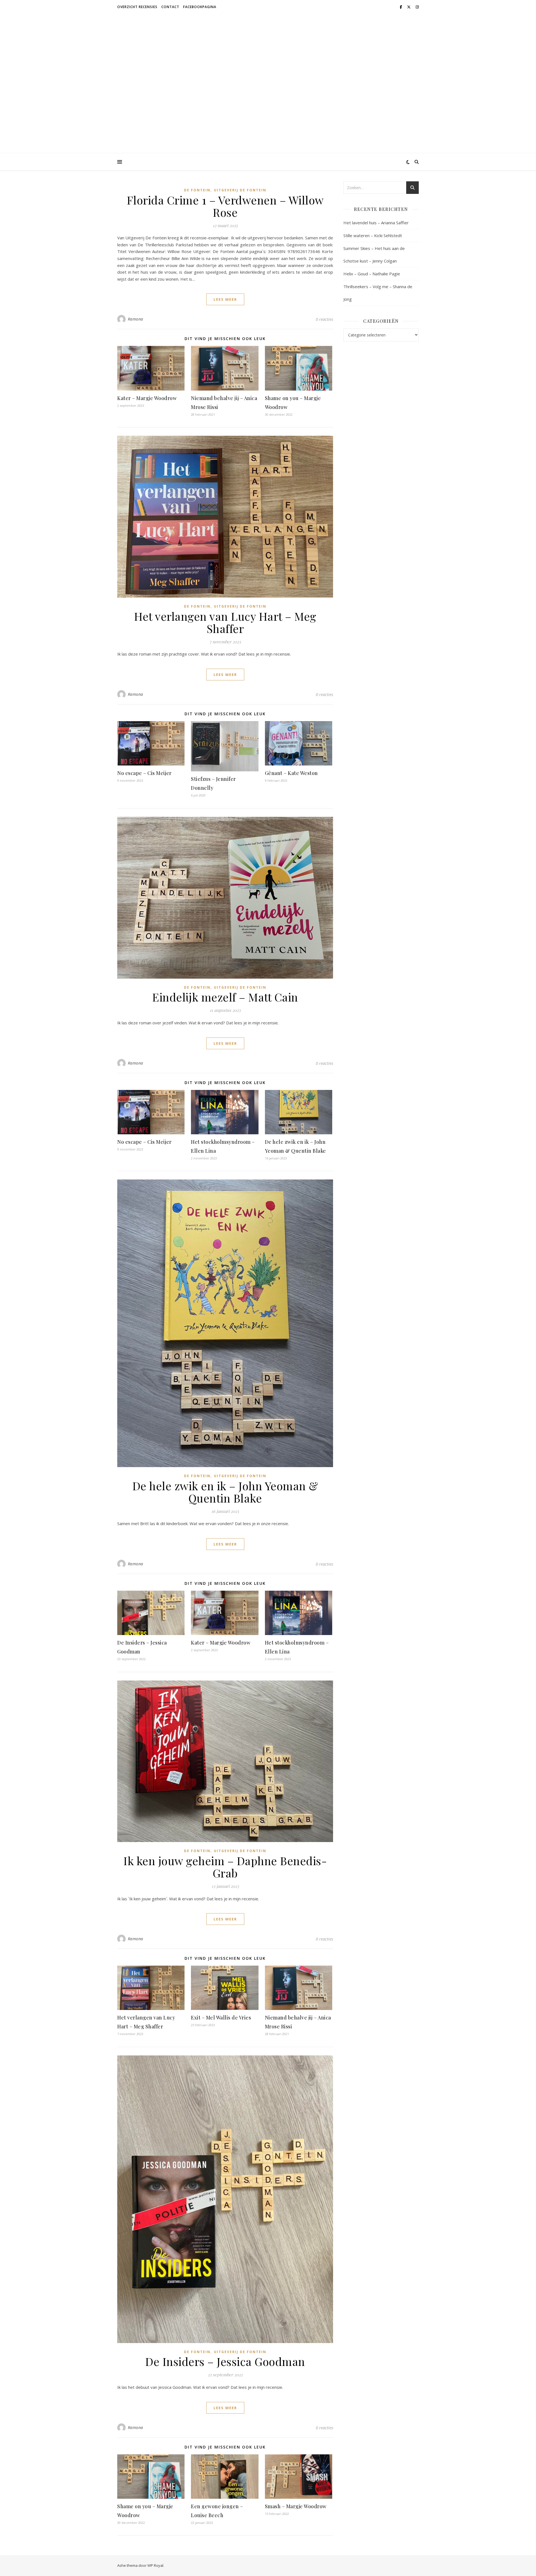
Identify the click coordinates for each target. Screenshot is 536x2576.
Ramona (136, 319)
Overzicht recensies (137, 7)
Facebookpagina (200, 7)
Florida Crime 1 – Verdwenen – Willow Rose (225, 206)
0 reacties (324, 319)
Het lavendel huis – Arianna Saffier (376, 223)
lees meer (225, 299)
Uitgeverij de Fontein (240, 190)
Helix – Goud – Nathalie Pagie (372, 274)
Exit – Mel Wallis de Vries (221, 2018)
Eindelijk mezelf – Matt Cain (225, 997)
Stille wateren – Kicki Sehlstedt (373, 235)
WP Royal (155, 2565)
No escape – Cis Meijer (144, 773)
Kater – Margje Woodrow (147, 398)
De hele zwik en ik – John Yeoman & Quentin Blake (225, 1492)
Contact (170, 7)
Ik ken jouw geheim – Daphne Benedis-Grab (225, 1867)
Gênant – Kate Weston (291, 773)
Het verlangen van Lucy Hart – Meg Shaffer (225, 622)
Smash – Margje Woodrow (296, 2506)
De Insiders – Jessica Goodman (225, 2361)
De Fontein (197, 190)
